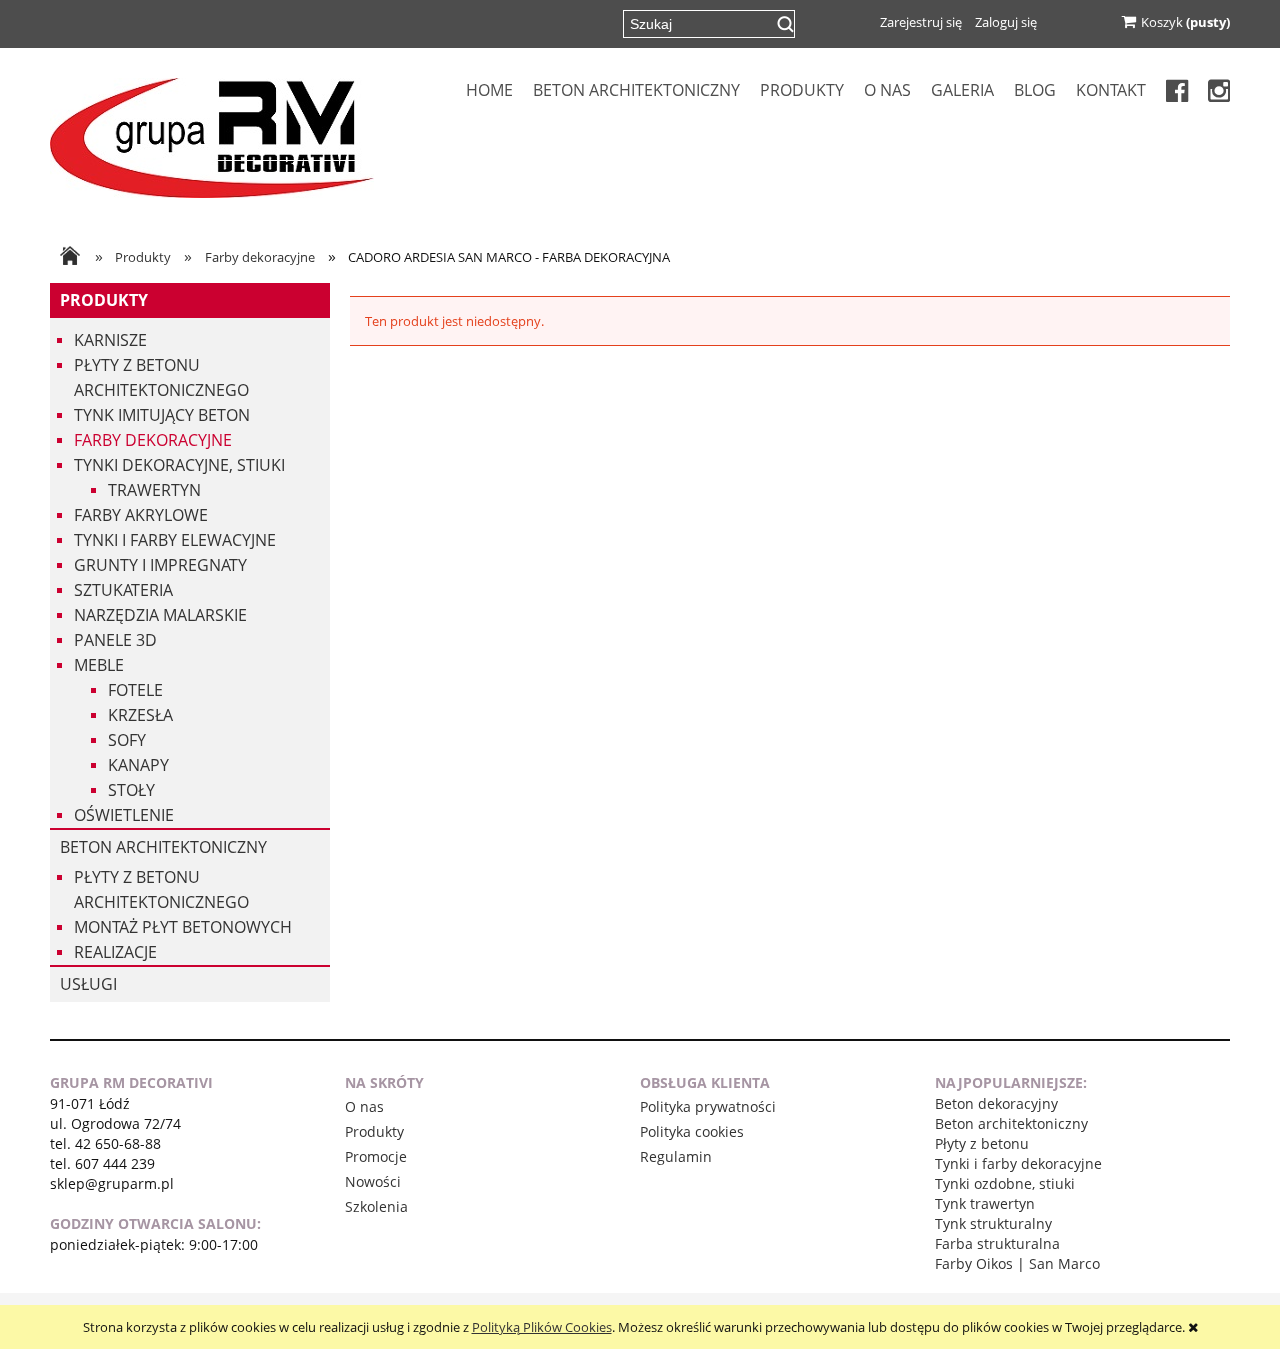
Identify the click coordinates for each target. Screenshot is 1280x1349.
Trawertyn (154, 490)
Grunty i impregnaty (160, 565)
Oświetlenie (124, 815)
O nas (364, 1106)
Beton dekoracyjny (996, 1103)
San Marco (1064, 1263)
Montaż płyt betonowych (183, 927)
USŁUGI (88, 984)
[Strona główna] (212, 136)
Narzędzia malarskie (160, 615)
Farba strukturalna (997, 1243)
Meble (99, 665)
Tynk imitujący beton (162, 415)
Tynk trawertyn (985, 1203)
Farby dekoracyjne (153, 440)
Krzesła (140, 715)
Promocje (376, 1156)
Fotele (135, 690)
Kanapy (138, 765)
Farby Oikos (974, 1263)
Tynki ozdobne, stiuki (1005, 1183)
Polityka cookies (692, 1131)
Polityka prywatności (708, 1106)
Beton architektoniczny (163, 847)
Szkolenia (376, 1206)
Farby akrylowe (141, 515)
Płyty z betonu (982, 1143)
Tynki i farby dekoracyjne (1018, 1163)
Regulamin (676, 1156)
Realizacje (115, 952)
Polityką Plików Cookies (542, 1327)
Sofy (127, 740)
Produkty (104, 300)
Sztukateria (123, 590)
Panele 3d (115, 640)
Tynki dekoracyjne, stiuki (179, 465)
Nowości (373, 1181)
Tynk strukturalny (993, 1223)
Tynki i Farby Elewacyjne (175, 540)
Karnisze (110, 340)
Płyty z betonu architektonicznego (161, 377)
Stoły (131, 790)
